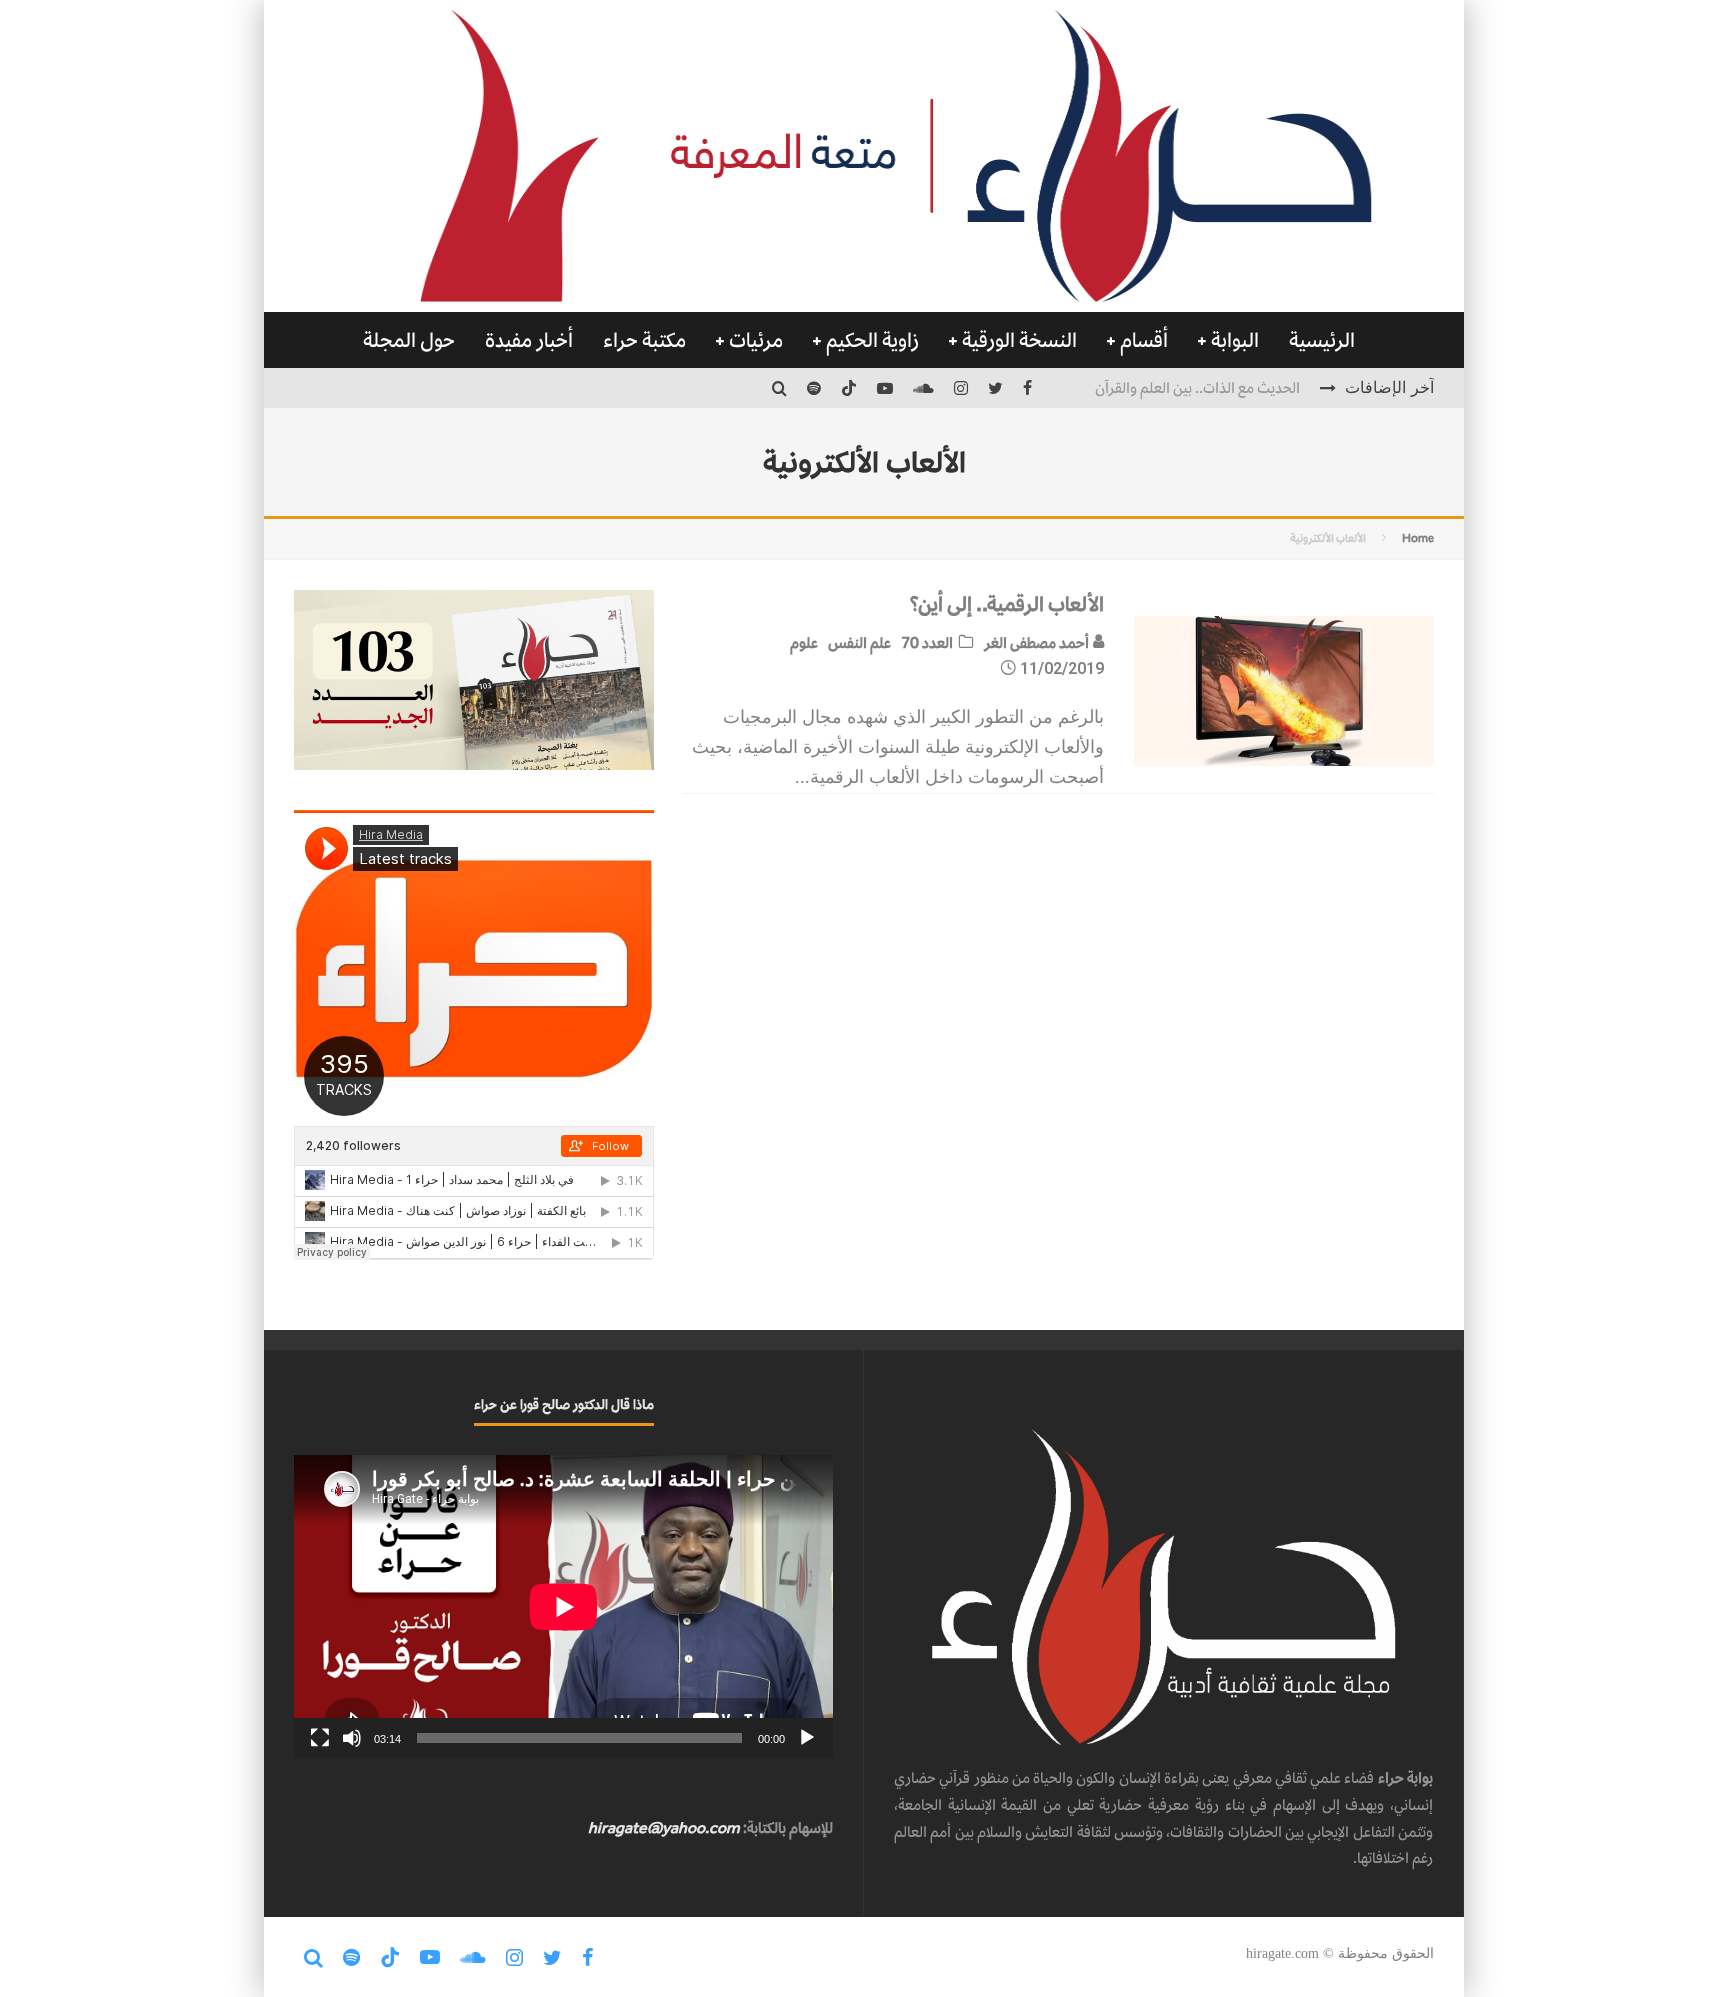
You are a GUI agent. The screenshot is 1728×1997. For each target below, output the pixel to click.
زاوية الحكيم (872, 340)
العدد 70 (927, 642)
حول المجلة (409, 340)
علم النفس (859, 642)
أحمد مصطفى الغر (1038, 642)
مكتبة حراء (644, 340)
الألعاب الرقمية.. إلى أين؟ (1006, 604)
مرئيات (756, 340)
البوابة (1235, 340)
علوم (804, 642)
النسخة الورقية (1019, 340)
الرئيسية (1322, 340)
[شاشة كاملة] (320, 1738)
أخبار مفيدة (529, 340)
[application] (563, 1606)
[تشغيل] (807, 1738)
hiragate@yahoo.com (664, 1827)
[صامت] (352, 1738)
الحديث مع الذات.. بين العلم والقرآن (1197, 387)
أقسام (1144, 340)
